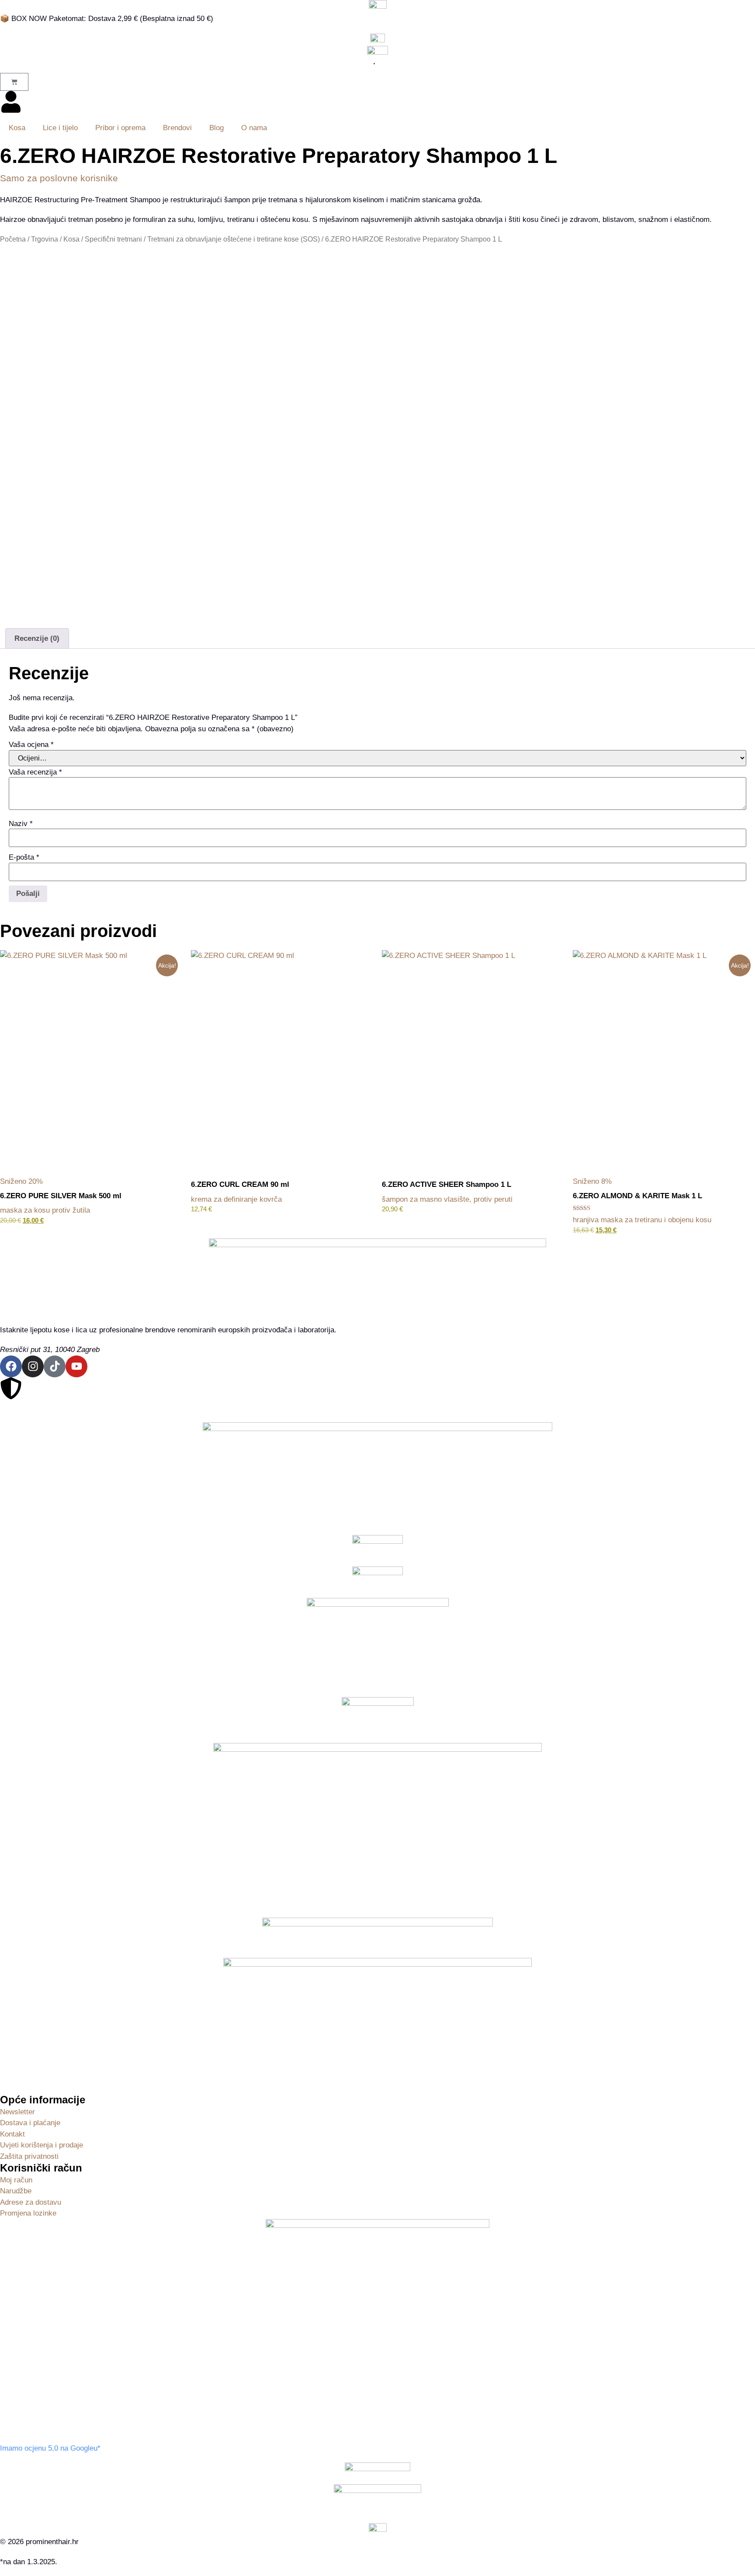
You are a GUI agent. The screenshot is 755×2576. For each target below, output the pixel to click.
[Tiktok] (55, 1366)
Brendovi (177, 128)
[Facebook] (11, 1366)
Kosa (17, 128)
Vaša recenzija (35, 772)
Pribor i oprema (120, 128)
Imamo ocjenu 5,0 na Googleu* (50, 2448)
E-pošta (24, 857)
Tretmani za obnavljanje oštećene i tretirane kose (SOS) (234, 239)
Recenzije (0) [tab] (37, 638)
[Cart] (14, 82)
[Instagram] (33, 1366)
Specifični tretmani (113, 239)
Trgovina (45, 239)
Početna (13, 239)
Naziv (21, 824)
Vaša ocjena (31, 745)
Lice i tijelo (60, 128)
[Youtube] (76, 1366)
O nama (254, 128)
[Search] (371, 64)
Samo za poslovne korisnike (59, 178)
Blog (216, 128)
